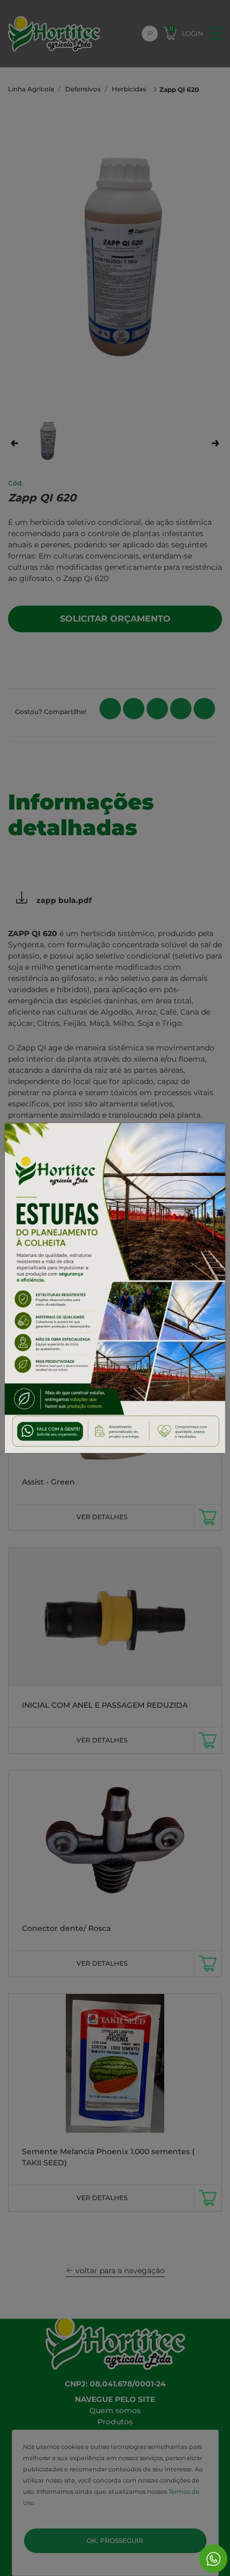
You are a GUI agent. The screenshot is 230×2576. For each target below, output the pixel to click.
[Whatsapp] (213, 2559)
